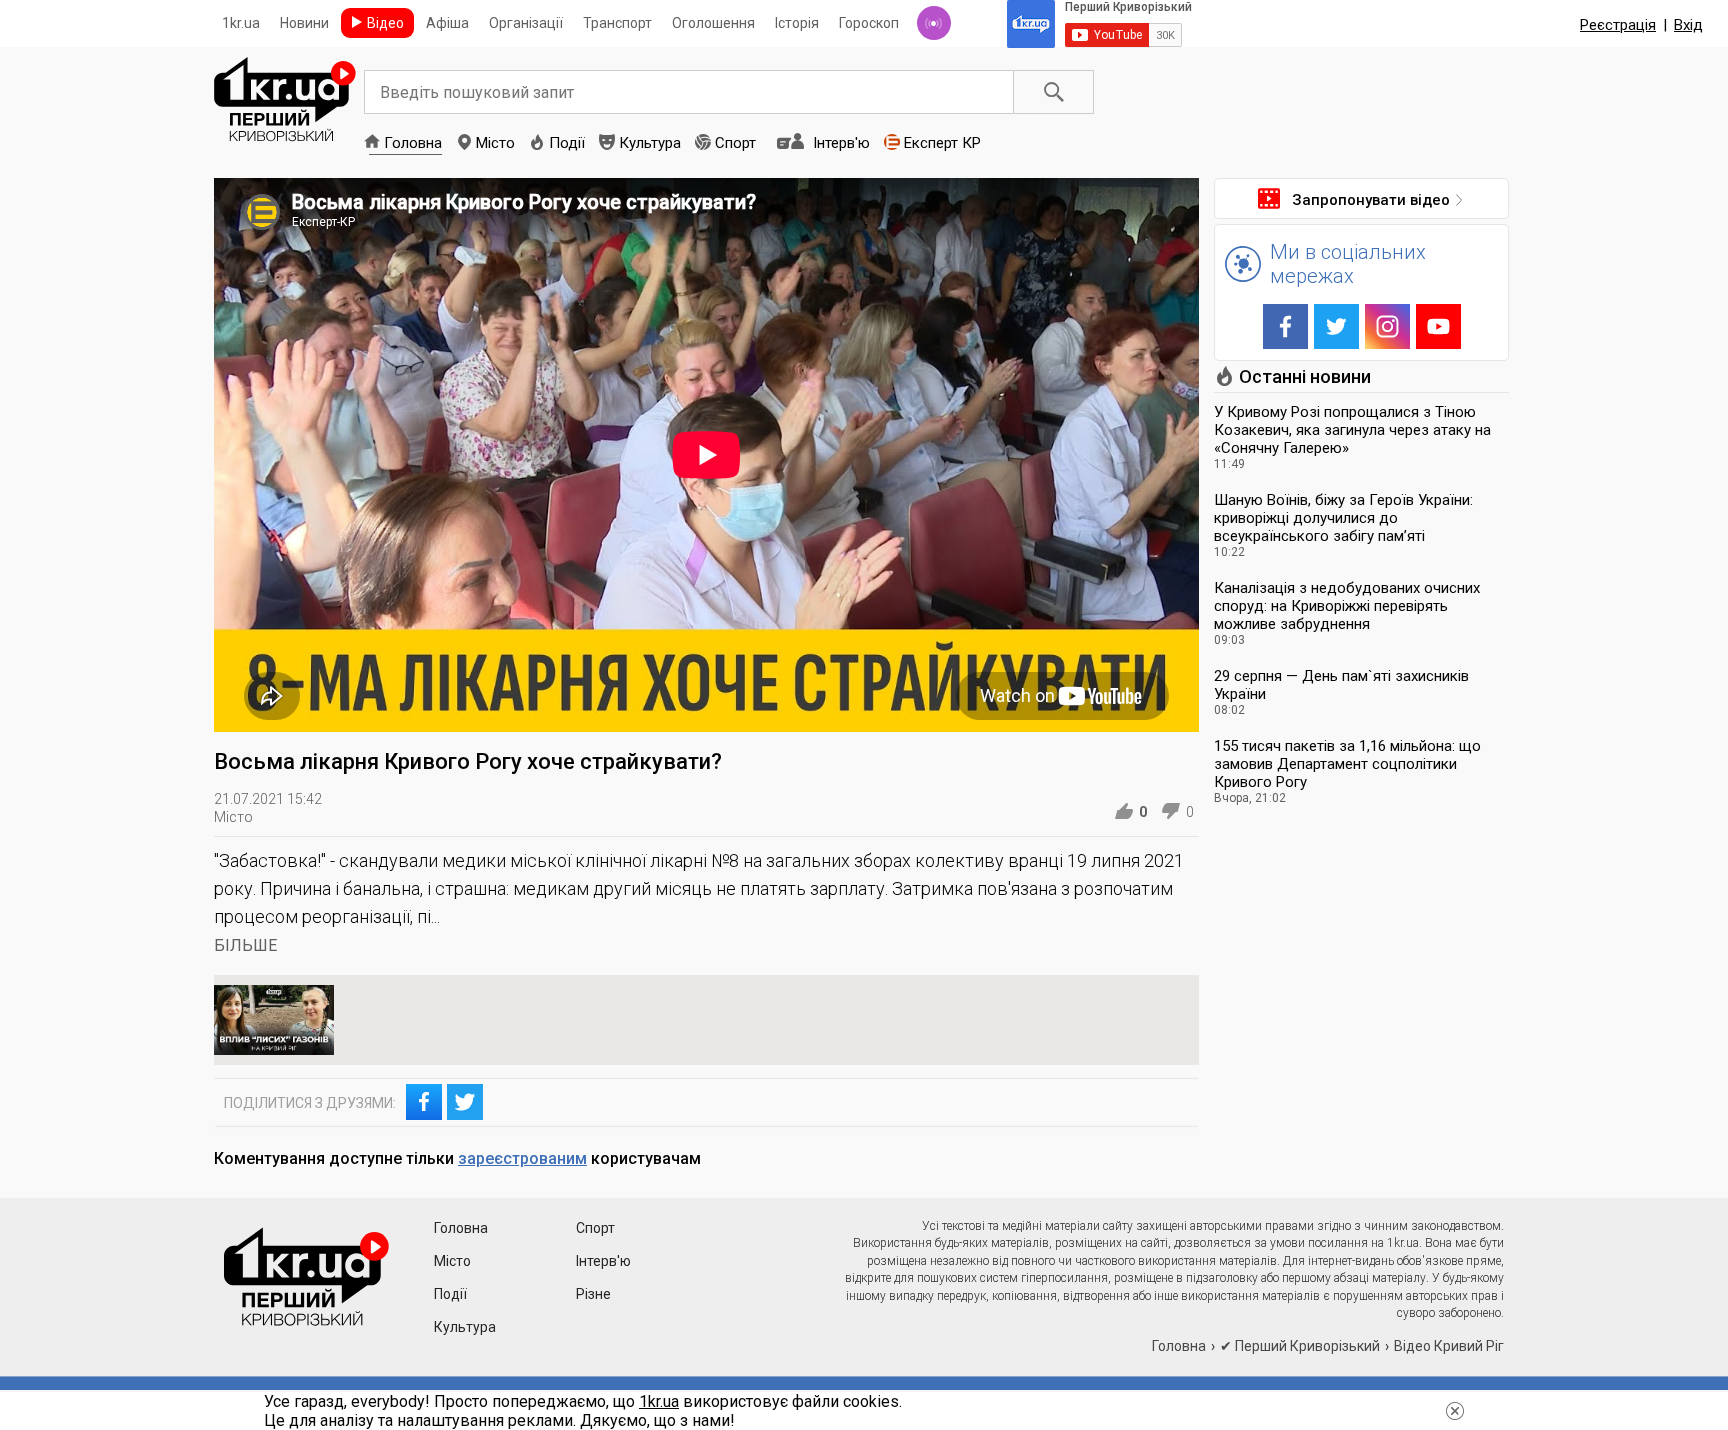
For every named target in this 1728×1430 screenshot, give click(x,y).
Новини (304, 23)
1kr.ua (241, 23)
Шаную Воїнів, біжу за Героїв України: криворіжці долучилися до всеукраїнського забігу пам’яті (1343, 518)
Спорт (735, 143)
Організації (526, 23)
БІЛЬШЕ (245, 945)
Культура (650, 143)
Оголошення (713, 23)
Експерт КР (942, 143)
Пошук (1054, 92)
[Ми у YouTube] (1438, 326)
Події (567, 143)
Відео (385, 23)
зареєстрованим (522, 1158)
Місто (495, 143)
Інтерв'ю (841, 143)
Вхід (1688, 25)
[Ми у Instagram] (1387, 326)
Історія (797, 23)
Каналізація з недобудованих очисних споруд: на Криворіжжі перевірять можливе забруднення (1347, 606)
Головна (413, 143)
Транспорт (617, 23)
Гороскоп (869, 23)
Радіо (934, 23)
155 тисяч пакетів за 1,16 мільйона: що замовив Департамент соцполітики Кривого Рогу (1347, 764)
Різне (593, 1294)
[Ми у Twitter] (1336, 326)
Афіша (447, 23)
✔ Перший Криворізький (1300, 1346)
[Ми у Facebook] (1285, 326)
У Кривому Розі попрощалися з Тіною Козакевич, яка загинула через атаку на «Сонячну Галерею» (1352, 430)
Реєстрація (1618, 25)
